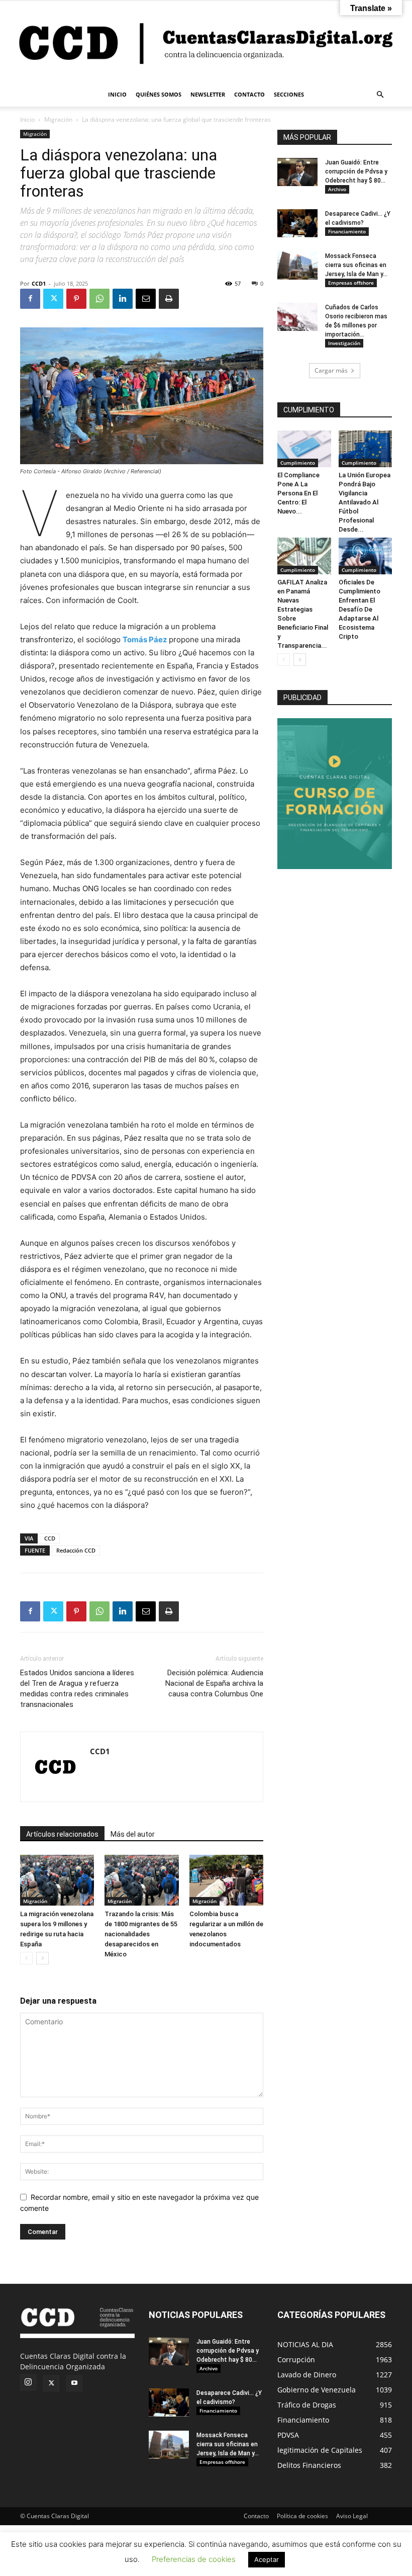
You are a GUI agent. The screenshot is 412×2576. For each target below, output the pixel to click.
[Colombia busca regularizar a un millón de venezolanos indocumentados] (226, 1880)
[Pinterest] (76, 299)
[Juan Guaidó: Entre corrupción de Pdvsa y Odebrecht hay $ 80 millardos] (297, 172)
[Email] (146, 299)
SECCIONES (289, 94)
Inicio (27, 119)
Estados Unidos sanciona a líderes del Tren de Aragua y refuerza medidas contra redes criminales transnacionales (77, 1689)
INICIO (117, 94)
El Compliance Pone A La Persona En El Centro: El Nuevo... (298, 493)
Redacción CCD (76, 1550)
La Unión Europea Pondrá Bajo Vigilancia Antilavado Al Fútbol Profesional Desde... (365, 502)
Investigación (344, 343)
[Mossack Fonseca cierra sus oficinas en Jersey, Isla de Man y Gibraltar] (297, 266)
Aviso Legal (352, 2516)
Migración (58, 119)
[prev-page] (26, 1958)
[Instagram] (28, 2382)
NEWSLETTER (208, 94)
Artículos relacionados (62, 1834)
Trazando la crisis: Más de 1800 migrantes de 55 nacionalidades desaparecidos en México (141, 1934)
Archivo (337, 189)
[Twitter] (53, 299)
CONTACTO (249, 94)
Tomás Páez (146, 639)
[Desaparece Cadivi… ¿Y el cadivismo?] (297, 223)
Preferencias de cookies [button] (194, 2559)
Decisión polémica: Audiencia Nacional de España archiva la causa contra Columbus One (214, 1683)
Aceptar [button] (267, 2559)
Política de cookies (302, 2516)
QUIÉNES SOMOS (159, 94)
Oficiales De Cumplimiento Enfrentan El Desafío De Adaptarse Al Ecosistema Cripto (359, 609)
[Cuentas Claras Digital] (206, 42)
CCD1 (39, 283)
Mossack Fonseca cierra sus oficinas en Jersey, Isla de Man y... (356, 265)
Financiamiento (347, 231)
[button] (380, 95)
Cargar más (331, 370)
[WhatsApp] (99, 299)
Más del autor (133, 1834)
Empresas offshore (351, 283)
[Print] (169, 299)
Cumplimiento (298, 463)
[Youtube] (74, 2383)
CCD (50, 1538)
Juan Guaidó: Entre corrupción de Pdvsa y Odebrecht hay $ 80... (356, 171)
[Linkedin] (123, 299)
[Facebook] (30, 299)
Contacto (256, 2516)
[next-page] (42, 1958)
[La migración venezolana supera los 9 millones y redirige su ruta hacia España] (57, 1880)
